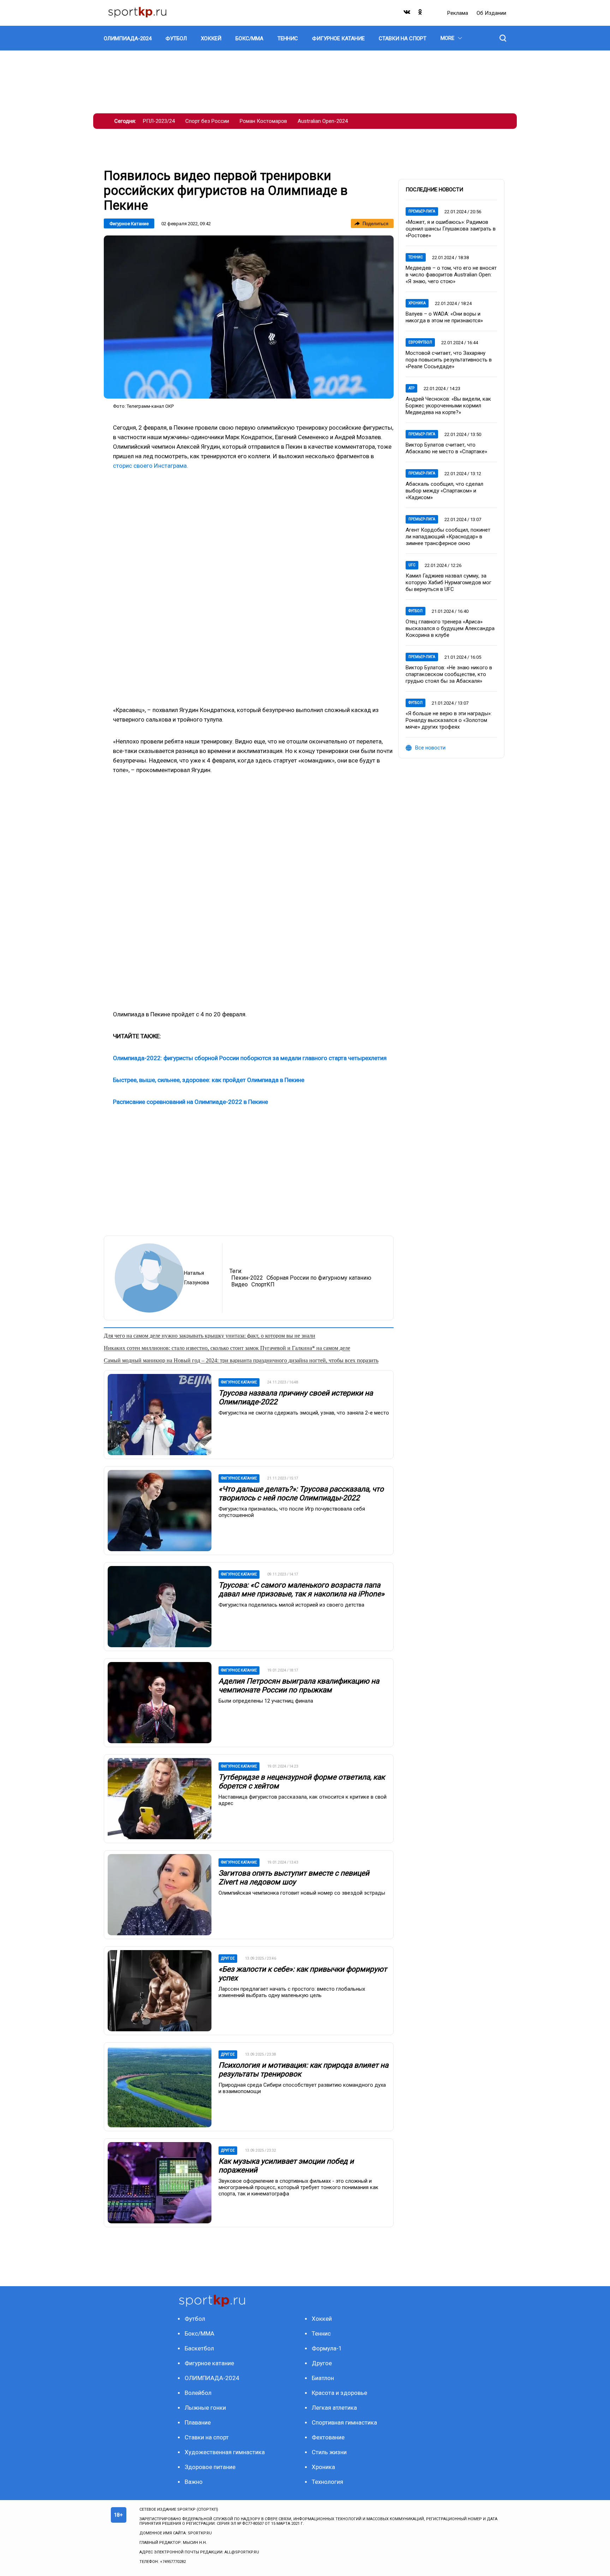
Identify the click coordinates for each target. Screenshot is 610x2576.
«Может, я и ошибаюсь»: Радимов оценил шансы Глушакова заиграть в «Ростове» (451, 229)
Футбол (415, 611)
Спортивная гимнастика (344, 2422)
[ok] (420, 14)
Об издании (491, 13)
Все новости (430, 748)
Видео (240, 1284)
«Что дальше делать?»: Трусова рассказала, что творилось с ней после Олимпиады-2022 (301, 1493)
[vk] (407, 14)
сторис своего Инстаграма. (151, 466)
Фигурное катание (129, 224)
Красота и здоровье (339, 2393)
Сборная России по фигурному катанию (319, 1278)
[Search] (503, 38)
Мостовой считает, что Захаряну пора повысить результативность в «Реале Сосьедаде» (449, 360)
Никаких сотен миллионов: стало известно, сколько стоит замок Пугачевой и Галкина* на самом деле (227, 1348)
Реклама (458, 13)
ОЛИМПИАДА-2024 (212, 2378)
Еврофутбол (420, 342)
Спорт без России (207, 121)
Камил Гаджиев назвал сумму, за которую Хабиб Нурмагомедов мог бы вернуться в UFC (448, 582)
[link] (249, 317)
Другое (322, 2363)
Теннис (416, 257)
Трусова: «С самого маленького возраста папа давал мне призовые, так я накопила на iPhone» (301, 1589)
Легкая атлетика (334, 2408)
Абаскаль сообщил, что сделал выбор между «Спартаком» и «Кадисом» (444, 491)
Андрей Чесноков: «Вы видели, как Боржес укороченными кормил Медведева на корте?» (448, 406)
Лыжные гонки (205, 2408)
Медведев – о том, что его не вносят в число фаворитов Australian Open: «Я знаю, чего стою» (451, 275)
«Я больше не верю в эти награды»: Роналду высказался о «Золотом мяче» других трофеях (449, 720)
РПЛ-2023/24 (159, 121)
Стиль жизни (329, 2452)
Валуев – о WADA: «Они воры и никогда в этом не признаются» (444, 317)
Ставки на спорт (207, 2437)
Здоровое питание (210, 2467)
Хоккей (322, 2319)
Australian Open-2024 (323, 121)
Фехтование (328, 2437)
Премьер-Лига (422, 211)
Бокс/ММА (199, 2333)
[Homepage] (137, 13)
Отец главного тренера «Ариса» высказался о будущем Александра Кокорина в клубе (450, 628)
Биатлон (323, 2378)
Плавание (198, 2422)
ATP (411, 388)
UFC (412, 565)
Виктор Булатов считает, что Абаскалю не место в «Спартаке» (446, 448)
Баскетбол (199, 2348)
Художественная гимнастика (225, 2452)
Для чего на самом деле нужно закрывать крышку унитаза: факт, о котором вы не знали (210, 1336)
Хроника (417, 303)
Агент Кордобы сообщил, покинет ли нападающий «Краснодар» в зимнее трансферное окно (448, 537)
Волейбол (198, 2393)
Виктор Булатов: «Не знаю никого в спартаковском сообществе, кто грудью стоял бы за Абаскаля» (449, 674)
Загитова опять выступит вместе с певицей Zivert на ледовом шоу (294, 1878)
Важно (194, 2482)
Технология (327, 2482)
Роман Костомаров (263, 121)
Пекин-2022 (247, 1278)
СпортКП (263, 1284)
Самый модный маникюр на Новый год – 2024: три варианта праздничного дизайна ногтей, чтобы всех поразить (241, 1360)
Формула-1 (327, 2348)
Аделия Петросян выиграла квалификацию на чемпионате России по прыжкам (299, 1686)
